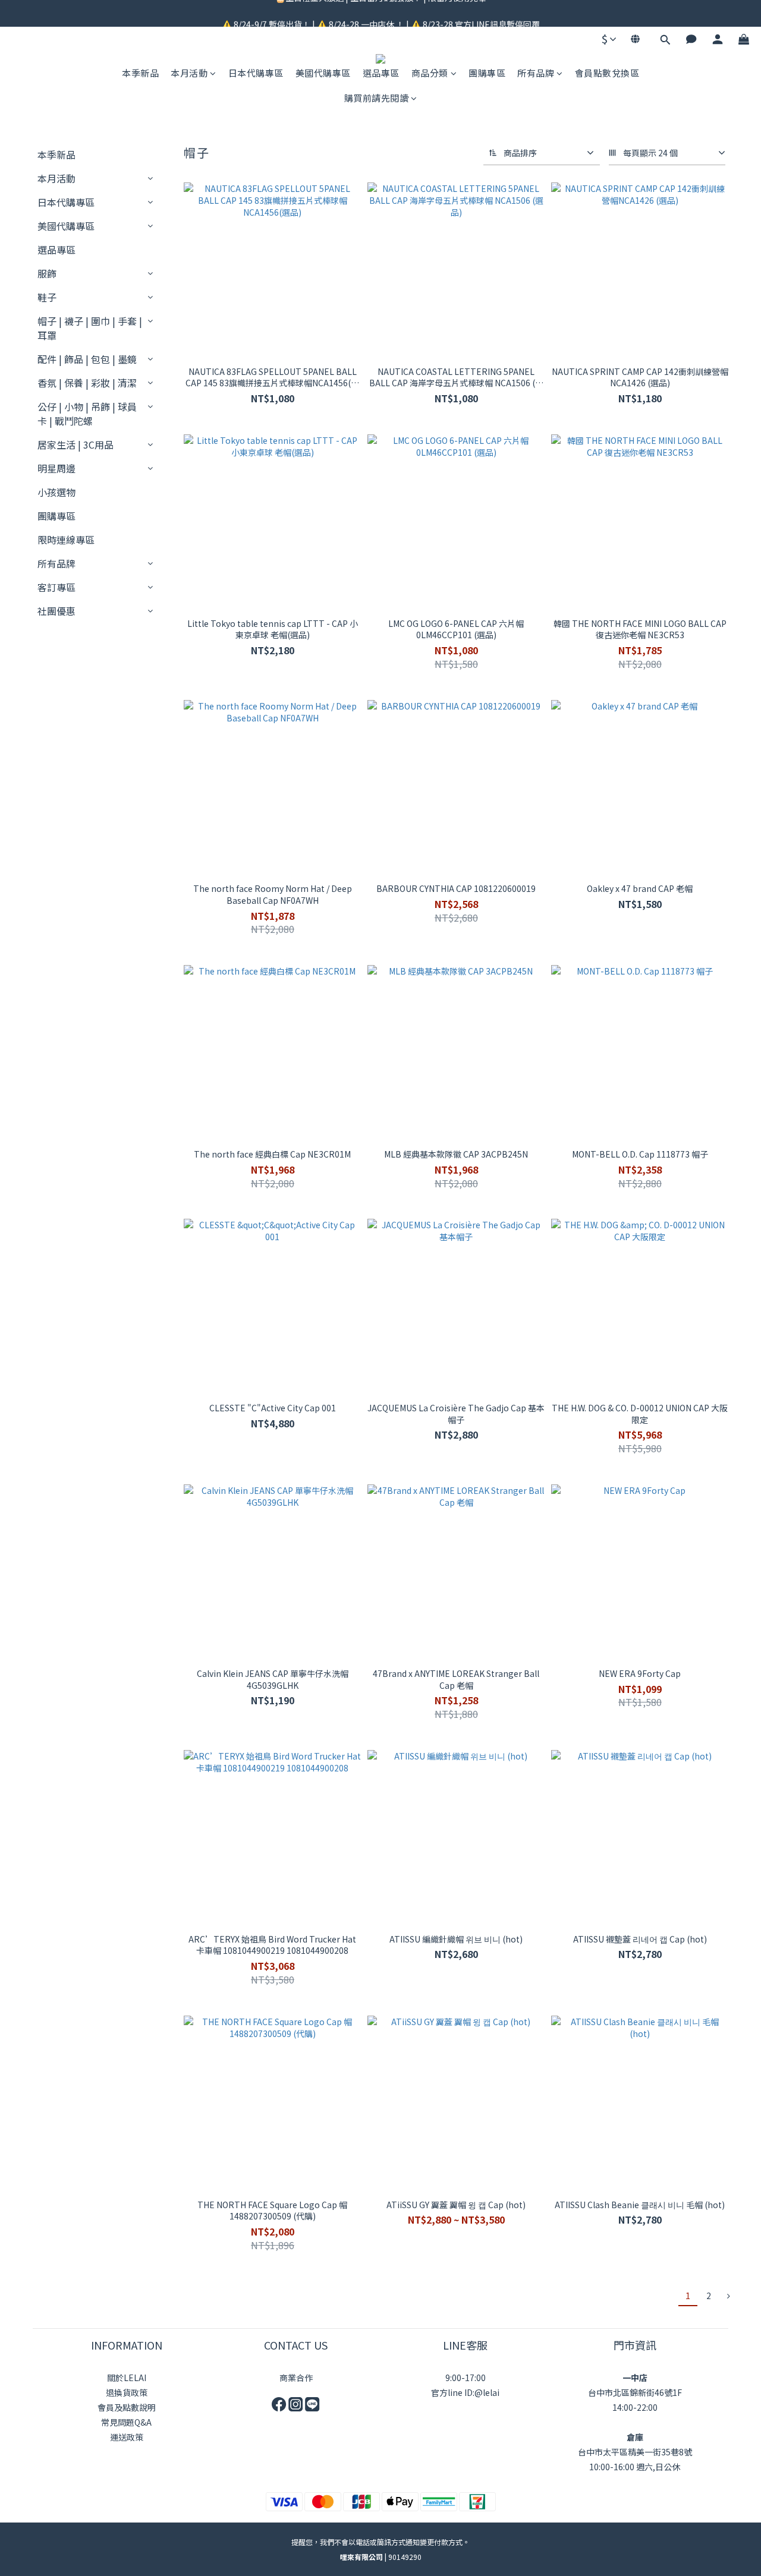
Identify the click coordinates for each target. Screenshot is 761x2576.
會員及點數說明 (127, 2407)
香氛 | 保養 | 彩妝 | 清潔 (87, 383)
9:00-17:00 (466, 2378)
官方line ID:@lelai (465, 2392)
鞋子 (47, 297)
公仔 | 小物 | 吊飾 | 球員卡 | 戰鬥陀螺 (87, 414)
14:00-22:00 (635, 2407)
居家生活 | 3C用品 (76, 444)
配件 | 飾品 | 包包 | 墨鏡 (87, 359)
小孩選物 (56, 492)
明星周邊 (56, 468)
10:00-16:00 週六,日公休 (635, 2467)
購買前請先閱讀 (377, 98)
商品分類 (430, 73)
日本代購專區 (256, 73)
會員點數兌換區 (607, 73)
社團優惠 (56, 611)
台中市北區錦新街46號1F (635, 2392)
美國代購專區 (323, 73)
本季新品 (140, 73)
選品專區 (381, 73)
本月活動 (189, 73)
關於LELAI (127, 2378)
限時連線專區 (66, 540)
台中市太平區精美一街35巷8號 (635, 2452)
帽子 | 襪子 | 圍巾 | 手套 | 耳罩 (90, 328)
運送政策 (127, 2437)
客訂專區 (56, 587)
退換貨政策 (127, 2392)
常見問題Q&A (126, 2422)
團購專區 (487, 73)
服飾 (47, 273)
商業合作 (296, 2378)
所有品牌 (536, 73)
